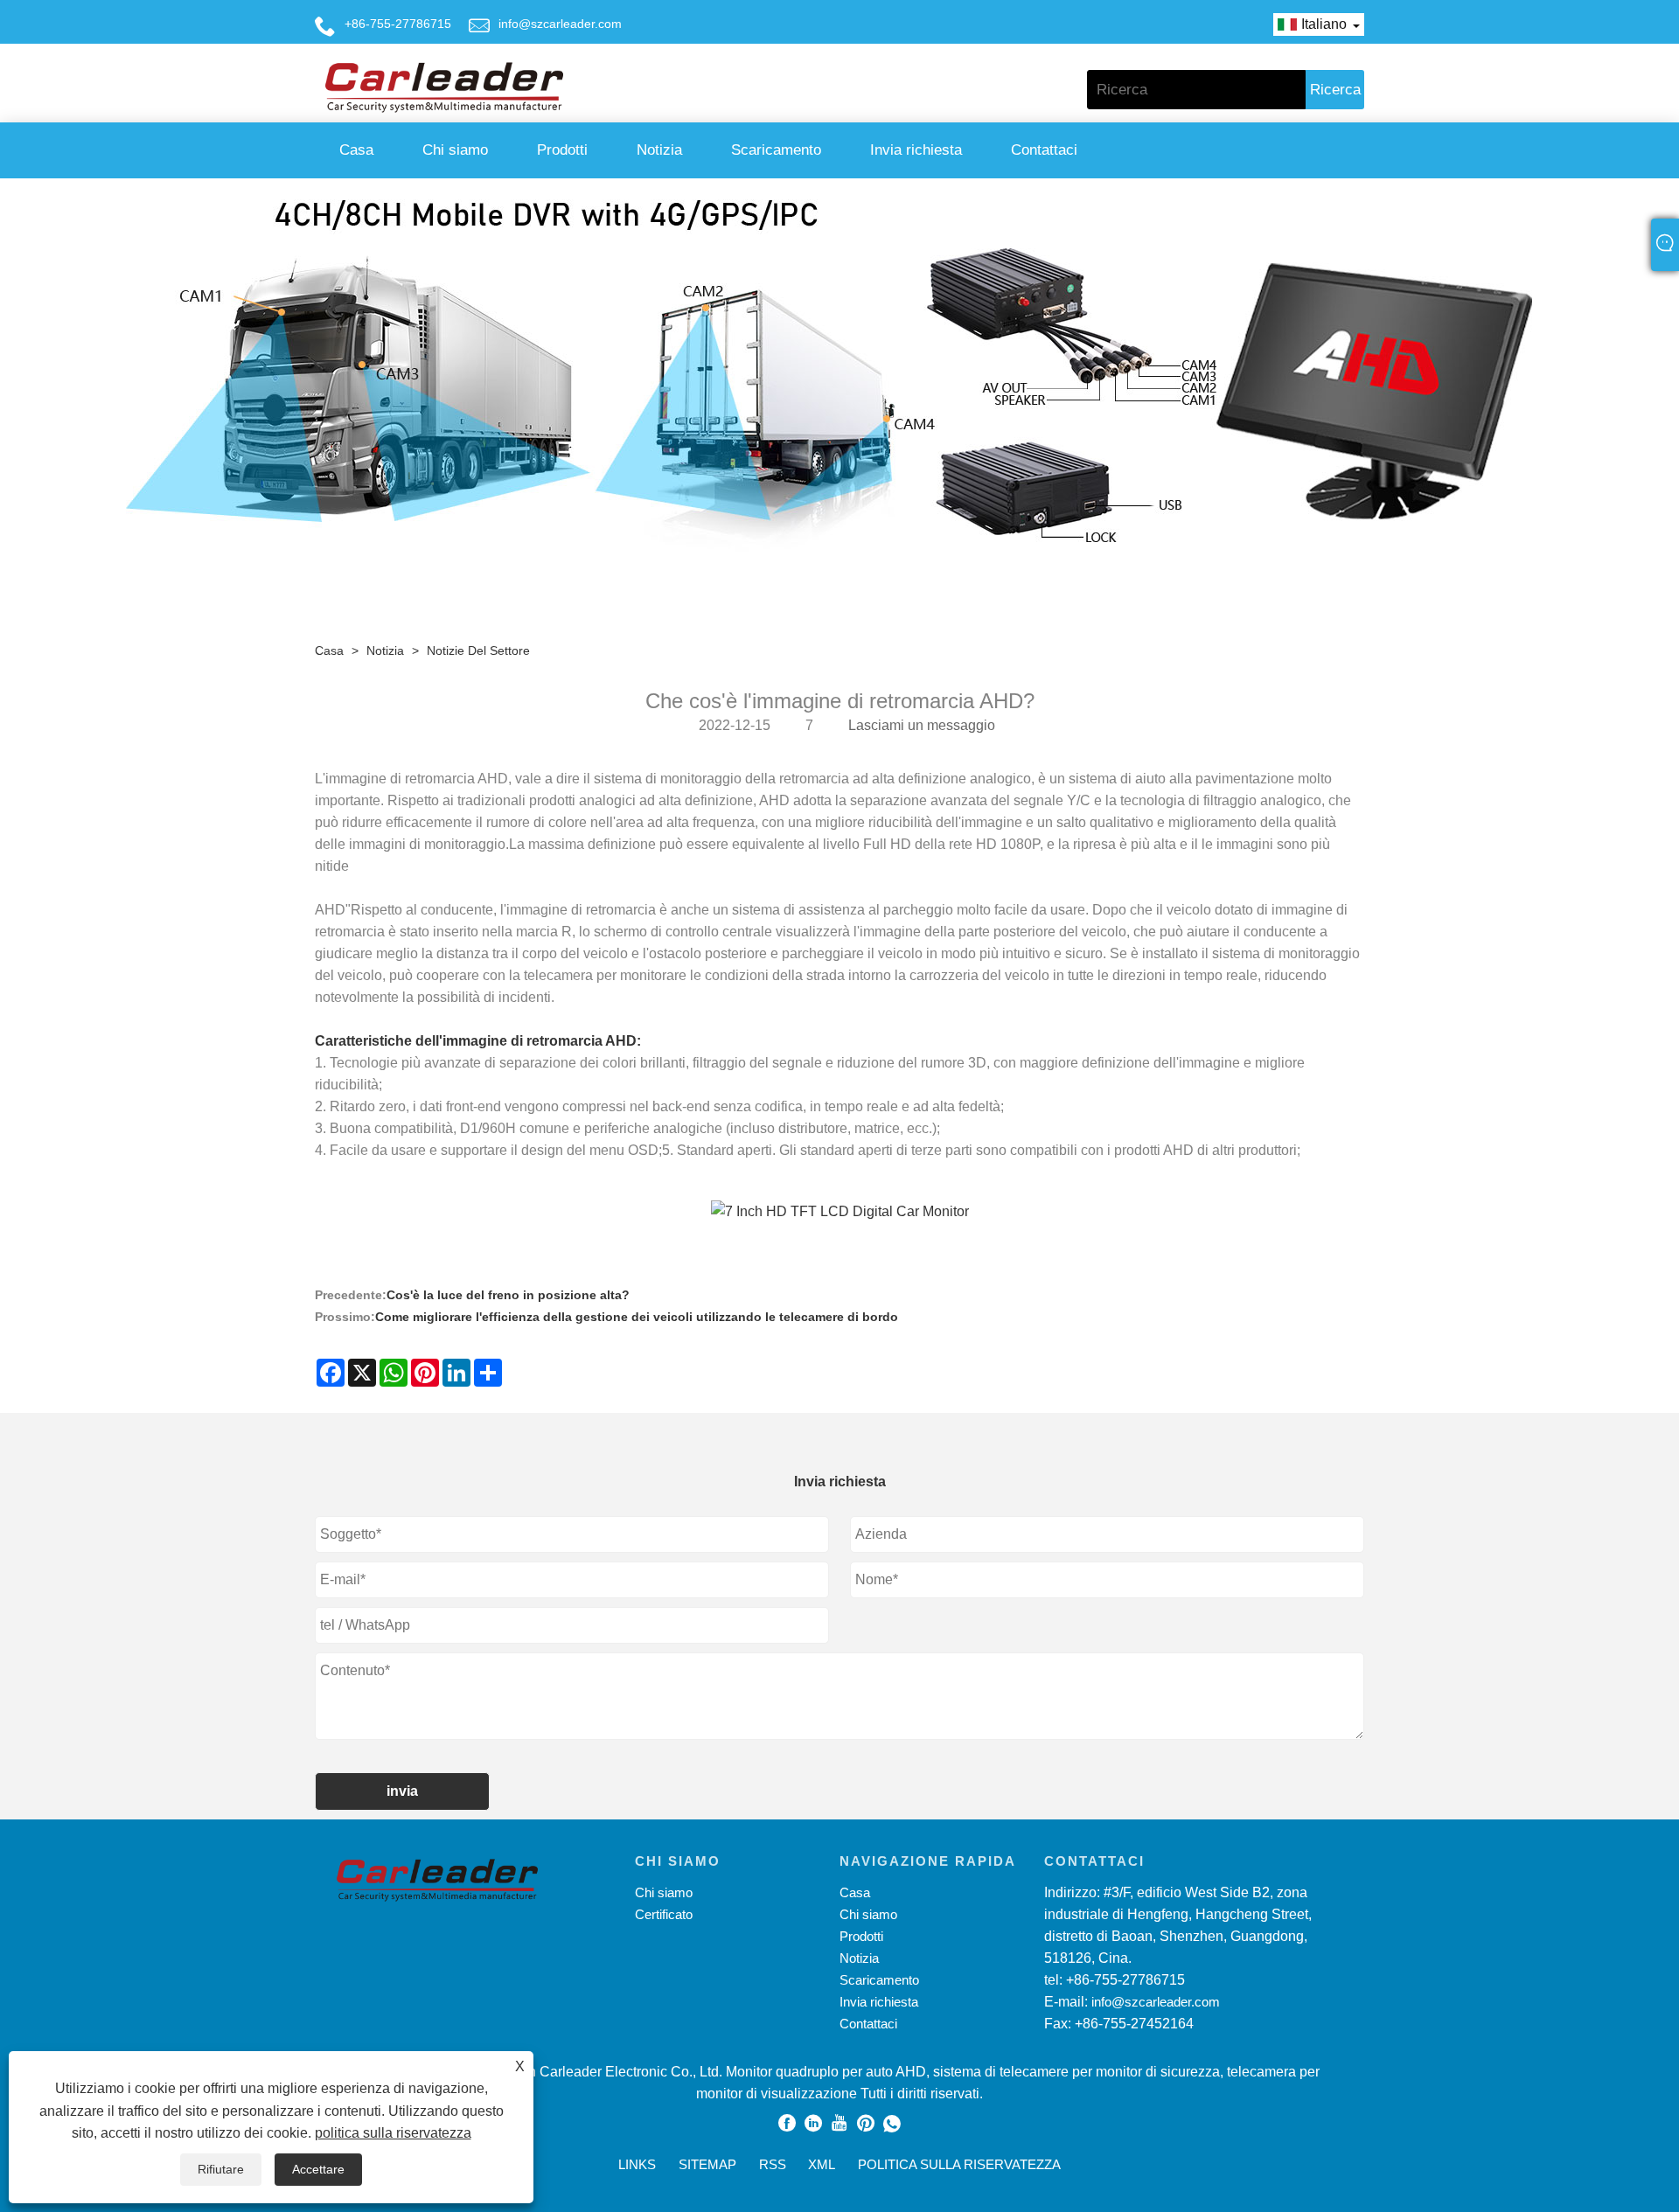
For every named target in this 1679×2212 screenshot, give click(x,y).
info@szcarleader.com (560, 24)
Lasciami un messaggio (922, 725)
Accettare (318, 2169)
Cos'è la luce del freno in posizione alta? (508, 1295)
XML (822, 2164)
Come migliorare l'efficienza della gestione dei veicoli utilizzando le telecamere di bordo (637, 1317)
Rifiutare (221, 2169)
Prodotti (562, 150)
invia (402, 1791)
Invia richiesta (916, 150)
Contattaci (1044, 150)
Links (637, 2164)
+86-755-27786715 (398, 24)
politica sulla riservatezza (393, 2133)
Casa (356, 150)
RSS (773, 2164)
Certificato (664, 1914)
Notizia (659, 150)
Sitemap (707, 2164)
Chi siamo (455, 150)
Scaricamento (776, 150)
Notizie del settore (478, 650)
